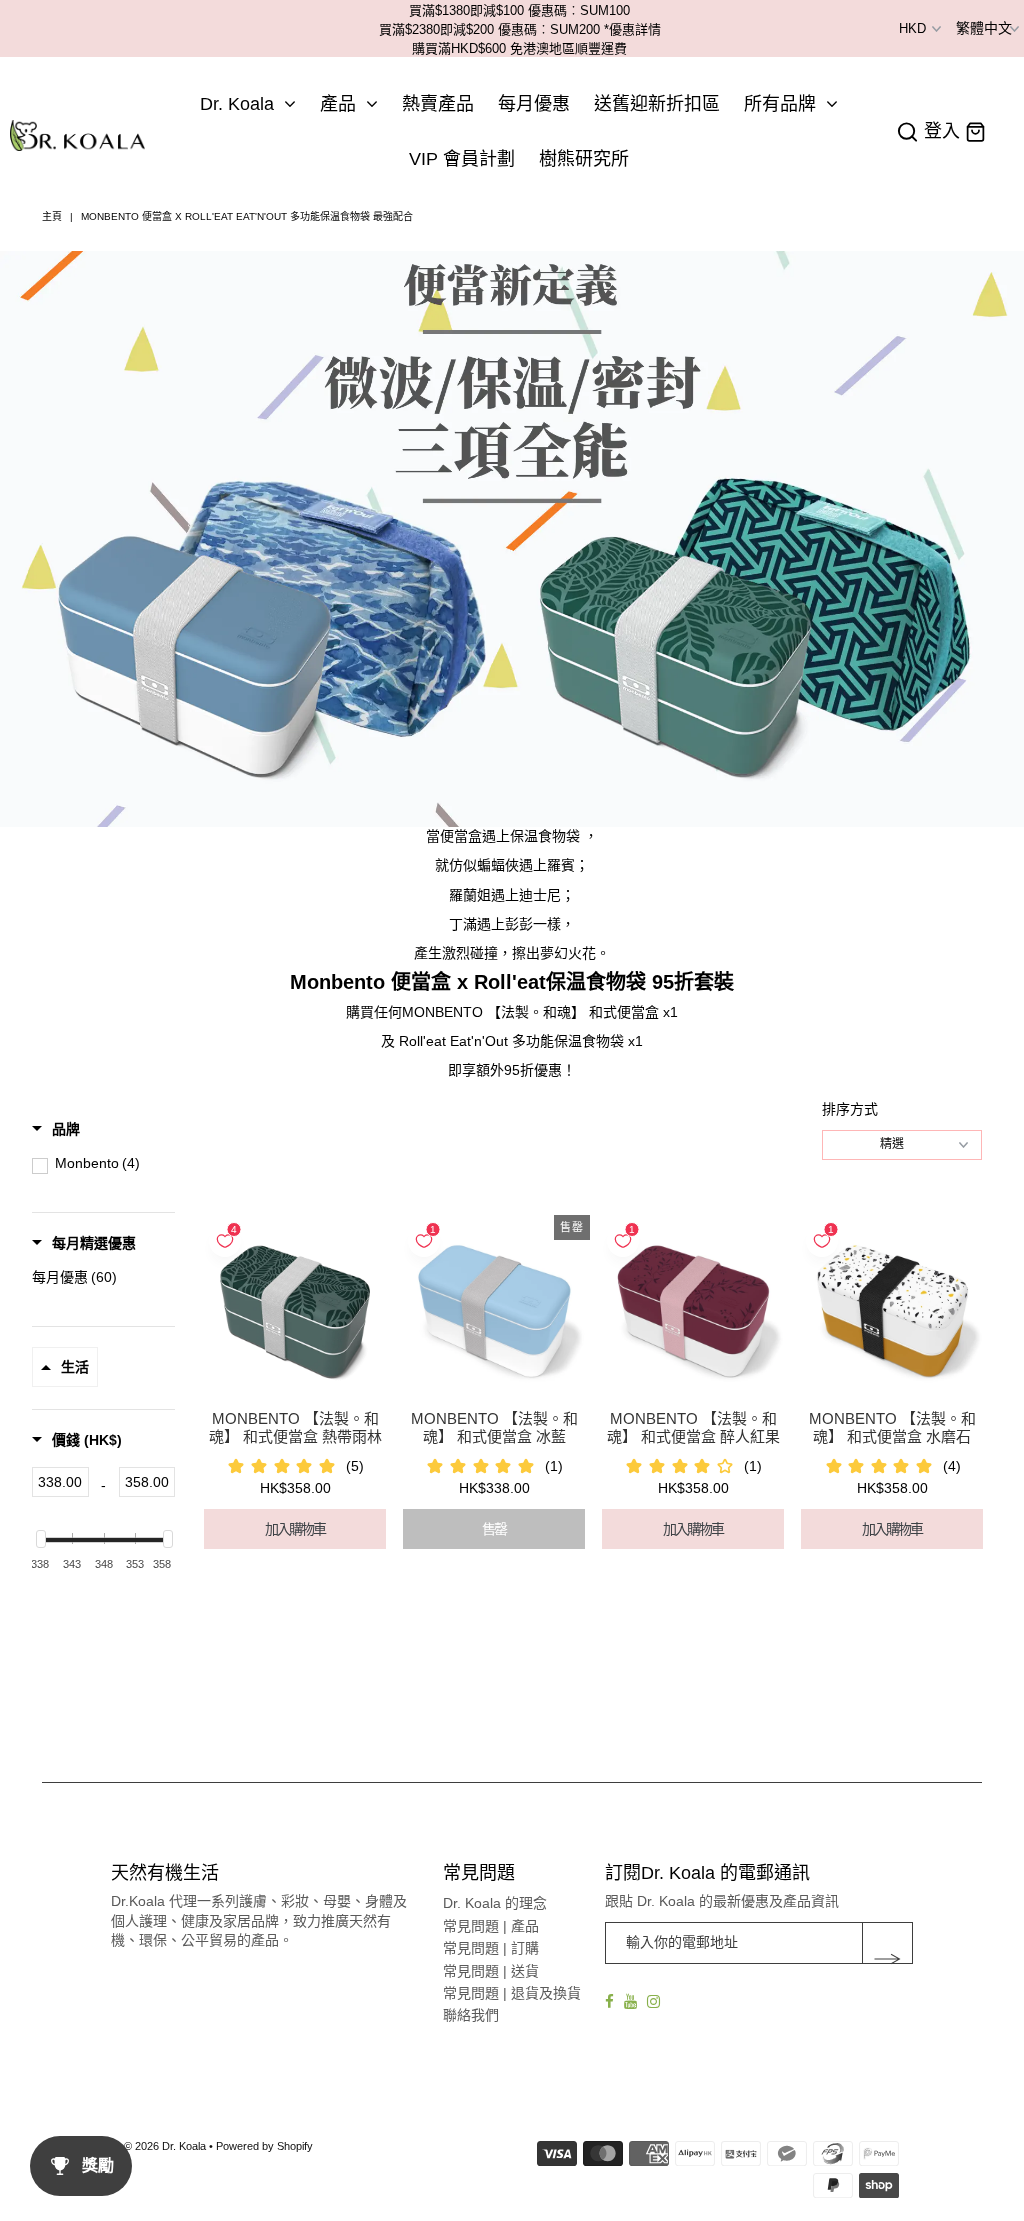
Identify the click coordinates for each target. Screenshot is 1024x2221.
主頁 (52, 216)
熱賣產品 (438, 104)
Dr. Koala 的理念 (495, 1903)
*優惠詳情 (632, 29)
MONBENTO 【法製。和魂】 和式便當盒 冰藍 (494, 1427)
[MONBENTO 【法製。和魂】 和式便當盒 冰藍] (494, 1311)
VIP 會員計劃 (462, 159)
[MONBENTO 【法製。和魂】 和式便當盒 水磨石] (892, 1311)
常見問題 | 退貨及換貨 (512, 1993)
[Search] (908, 132)
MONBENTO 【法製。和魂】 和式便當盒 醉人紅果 (693, 1427)
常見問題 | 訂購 (491, 1948)
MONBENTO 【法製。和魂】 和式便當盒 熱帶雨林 (295, 1427)
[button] (56, 1129)
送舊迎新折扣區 (657, 104)
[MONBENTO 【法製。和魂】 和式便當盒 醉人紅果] (693, 1311)
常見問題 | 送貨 (491, 1971)
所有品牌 (780, 104)
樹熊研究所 (584, 159)
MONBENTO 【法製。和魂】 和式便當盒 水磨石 (892, 1427)
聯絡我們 (471, 2015)
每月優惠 (534, 104)
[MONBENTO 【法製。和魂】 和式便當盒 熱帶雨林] (295, 1311)
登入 (942, 131)
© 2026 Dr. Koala (165, 2146)
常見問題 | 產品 (491, 1926)
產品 (338, 104)
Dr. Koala (237, 104)
